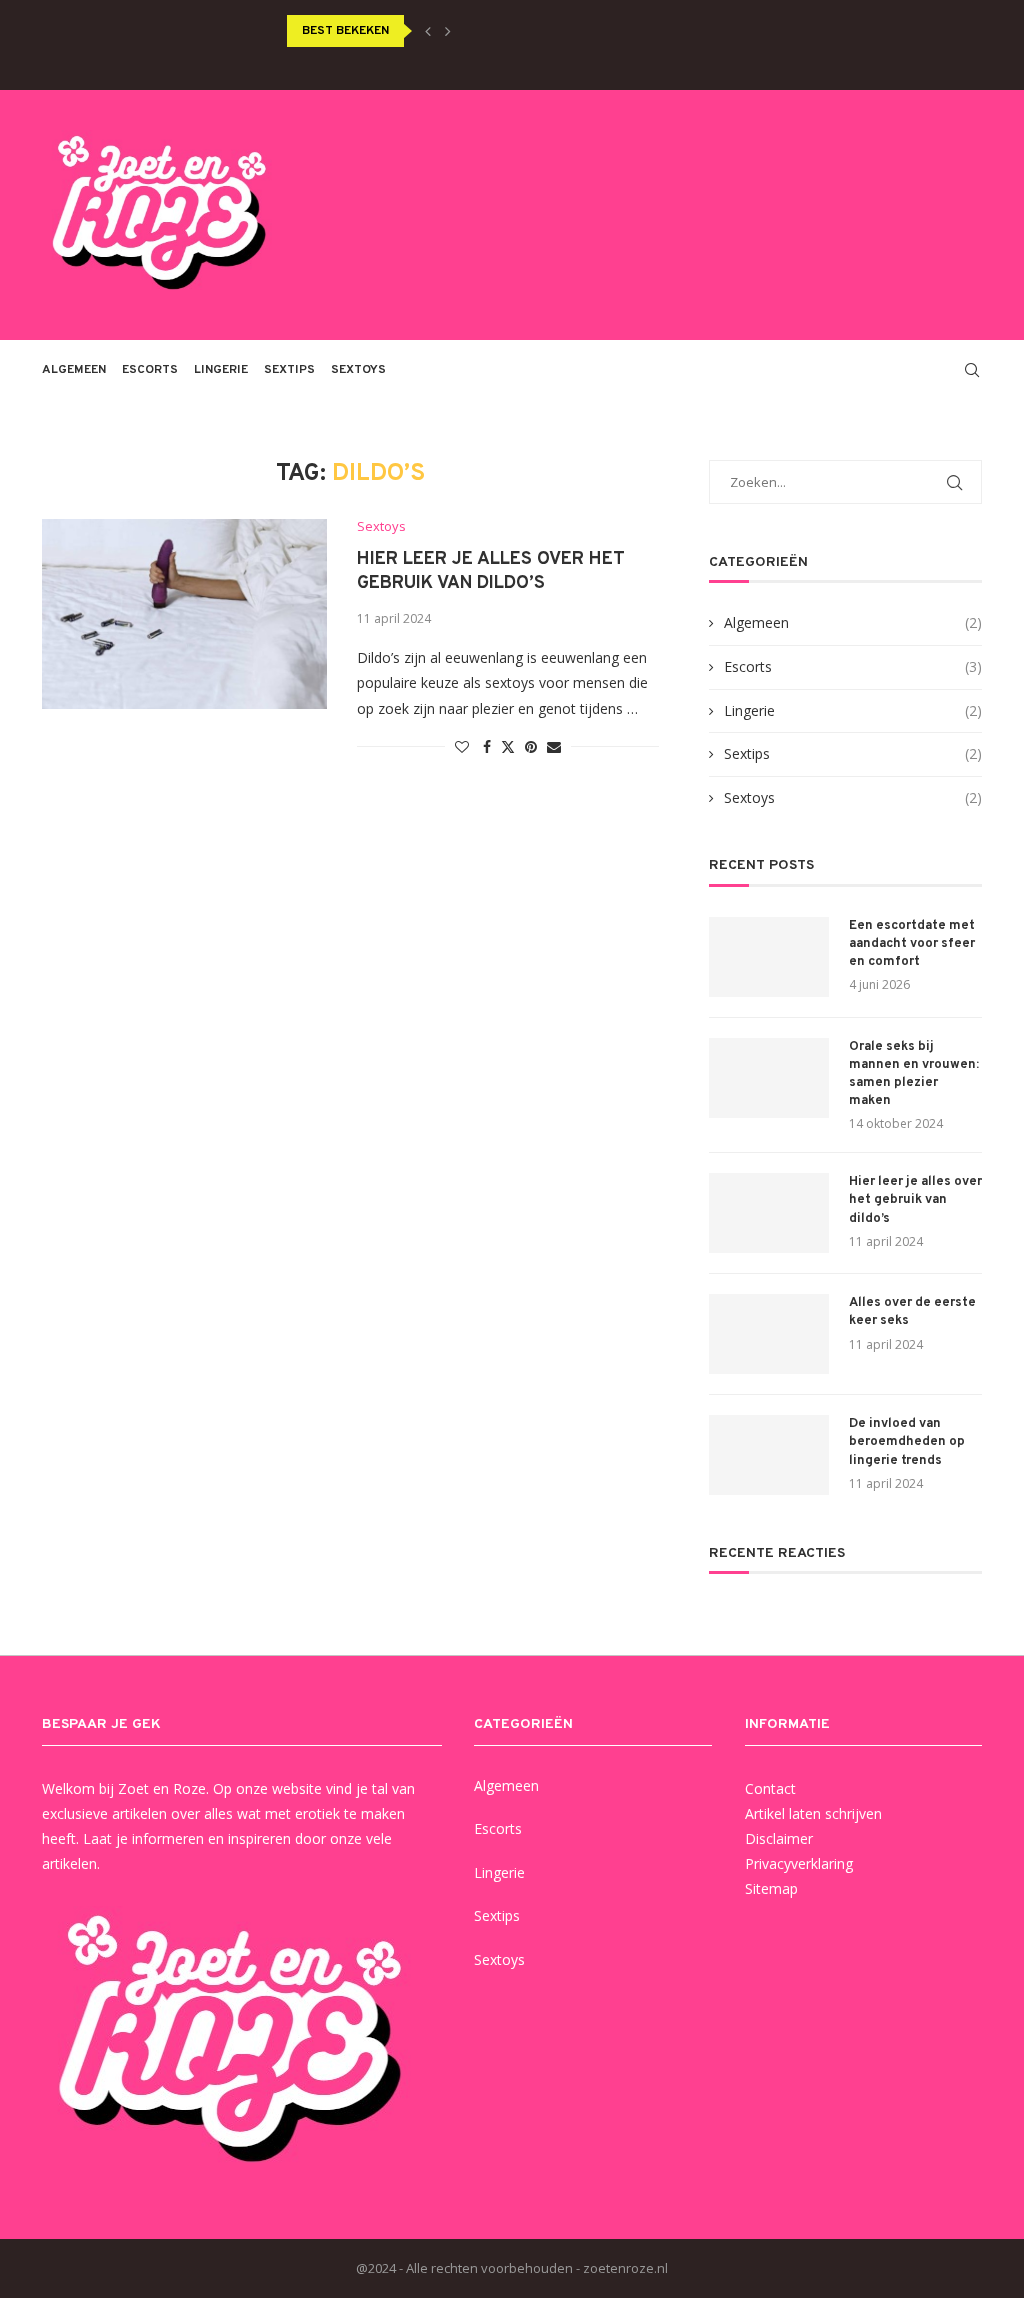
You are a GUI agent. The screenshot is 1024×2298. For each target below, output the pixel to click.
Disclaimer (779, 1838)
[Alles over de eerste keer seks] (769, 1334)
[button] (428, 31)
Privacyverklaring (799, 1863)
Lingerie (221, 370)
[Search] (972, 370)
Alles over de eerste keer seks (912, 1312)
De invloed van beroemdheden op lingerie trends (907, 1442)
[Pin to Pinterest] (531, 746)
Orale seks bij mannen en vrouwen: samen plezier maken (914, 1074)
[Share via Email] (554, 746)
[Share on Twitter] (508, 746)
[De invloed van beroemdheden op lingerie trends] (769, 1455)
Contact (770, 1788)
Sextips (289, 370)
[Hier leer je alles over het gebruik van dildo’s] (184, 614)
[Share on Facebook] (487, 746)
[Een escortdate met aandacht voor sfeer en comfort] (769, 957)
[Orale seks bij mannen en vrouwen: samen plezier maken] (769, 1078)
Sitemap (771, 1888)
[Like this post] (462, 746)
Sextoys (358, 370)
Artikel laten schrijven (813, 1813)
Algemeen (74, 370)
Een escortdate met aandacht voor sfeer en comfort (912, 944)
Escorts (150, 370)
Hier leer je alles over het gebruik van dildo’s (491, 571)
